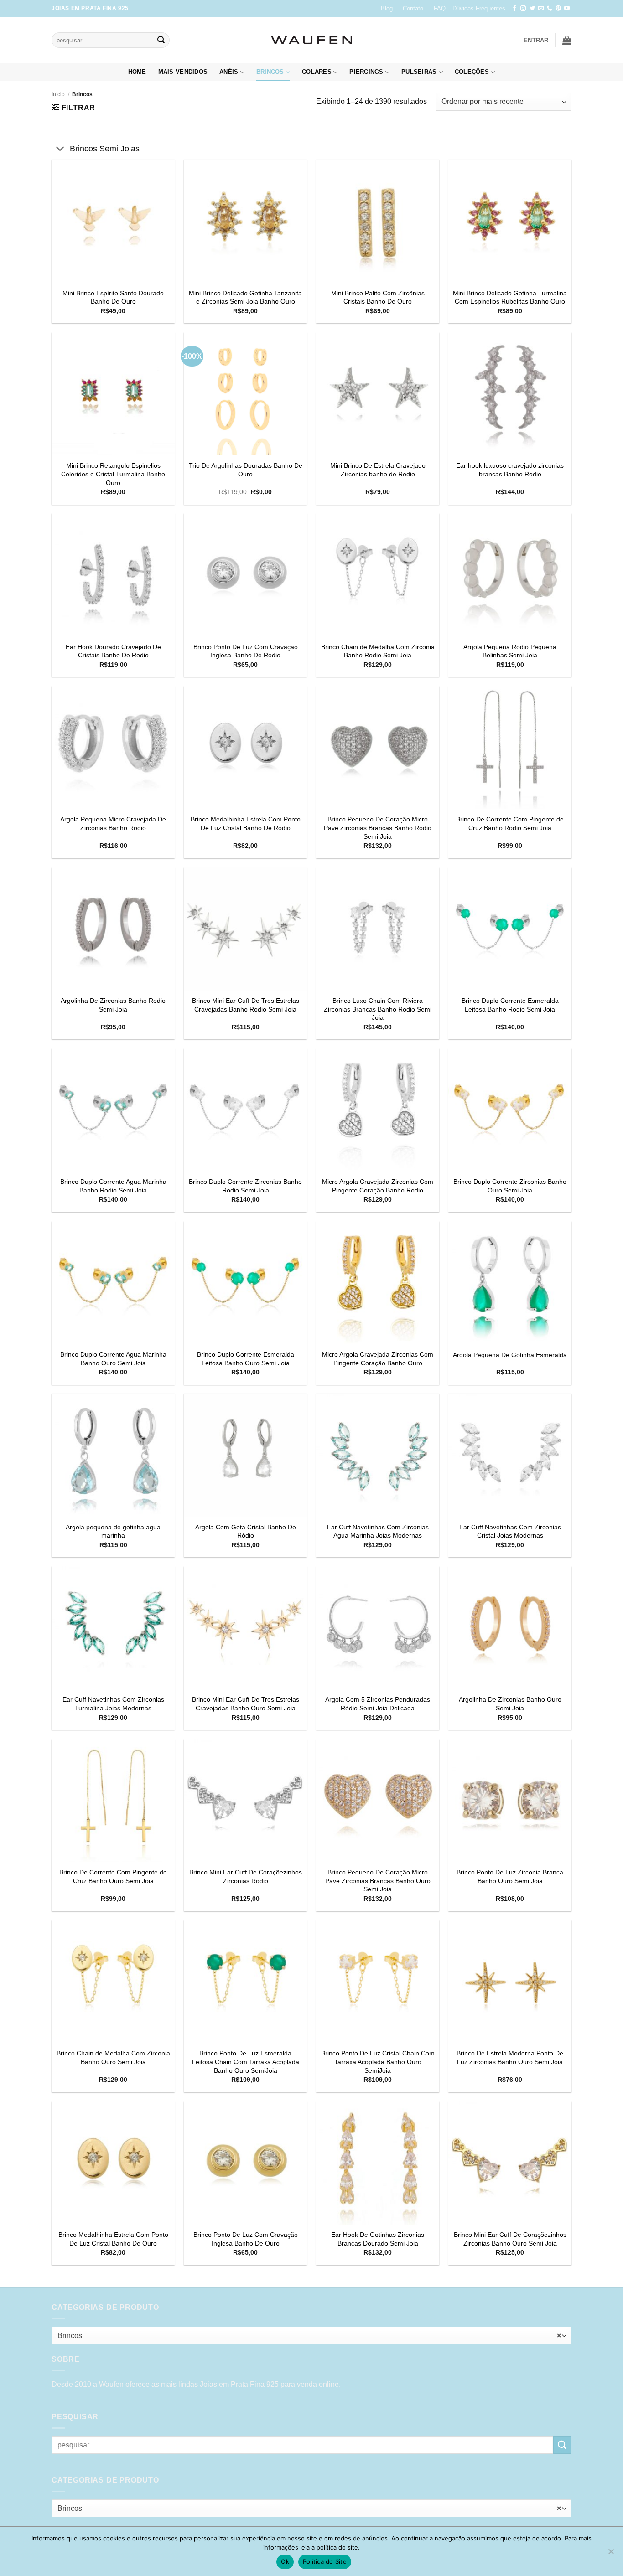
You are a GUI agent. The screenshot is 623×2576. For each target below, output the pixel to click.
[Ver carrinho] (567, 40)
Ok (285, 2561)
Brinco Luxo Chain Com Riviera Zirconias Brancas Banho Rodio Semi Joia (378, 1009)
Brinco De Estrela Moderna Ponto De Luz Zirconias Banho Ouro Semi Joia (510, 2057)
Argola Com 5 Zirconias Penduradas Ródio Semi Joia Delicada (378, 1704)
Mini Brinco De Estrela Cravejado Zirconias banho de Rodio (378, 470)
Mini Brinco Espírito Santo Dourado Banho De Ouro (113, 297)
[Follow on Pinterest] (558, 9)
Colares (317, 72)
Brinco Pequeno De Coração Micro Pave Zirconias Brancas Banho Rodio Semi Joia (378, 828)
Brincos (270, 72)
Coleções (472, 72)
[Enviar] (161, 40)
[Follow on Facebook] (514, 9)
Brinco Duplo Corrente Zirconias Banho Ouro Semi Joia (510, 1186)
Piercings (366, 72)
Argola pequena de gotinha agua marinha (113, 1531)
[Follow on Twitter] (532, 9)
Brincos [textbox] (309, 2336)
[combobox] (311, 2336)
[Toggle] (60, 149)
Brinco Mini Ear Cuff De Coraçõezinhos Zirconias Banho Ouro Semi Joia (510, 2239)
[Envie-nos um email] (541, 9)
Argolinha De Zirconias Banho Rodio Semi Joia (113, 1005)
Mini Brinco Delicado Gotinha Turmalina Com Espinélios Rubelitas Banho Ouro (510, 297)
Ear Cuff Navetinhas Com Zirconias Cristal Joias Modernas (510, 1531)
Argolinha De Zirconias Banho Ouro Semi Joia (510, 1704)
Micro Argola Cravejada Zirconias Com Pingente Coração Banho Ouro (378, 1359)
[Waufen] (311, 40)
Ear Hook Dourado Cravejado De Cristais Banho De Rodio (113, 651)
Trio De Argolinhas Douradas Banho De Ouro (246, 470)
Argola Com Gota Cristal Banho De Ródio (246, 1531)
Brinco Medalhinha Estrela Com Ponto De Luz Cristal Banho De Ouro (113, 2239)
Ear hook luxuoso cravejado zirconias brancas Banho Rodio (510, 470)
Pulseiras (419, 72)
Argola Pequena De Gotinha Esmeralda (510, 1355)
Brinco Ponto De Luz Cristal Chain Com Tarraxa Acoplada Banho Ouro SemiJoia (378, 2062)
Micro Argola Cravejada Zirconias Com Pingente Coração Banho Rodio (378, 1186)
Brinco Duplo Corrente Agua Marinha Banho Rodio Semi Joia (113, 1186)
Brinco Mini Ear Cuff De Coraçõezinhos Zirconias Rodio (246, 1877)
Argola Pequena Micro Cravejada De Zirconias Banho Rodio (113, 823)
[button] (536, 40)
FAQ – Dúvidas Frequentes (470, 8)
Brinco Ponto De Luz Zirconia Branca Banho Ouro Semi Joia (510, 1877)
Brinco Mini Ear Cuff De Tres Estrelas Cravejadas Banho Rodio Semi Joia (246, 1005)
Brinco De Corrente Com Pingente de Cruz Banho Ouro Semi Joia (113, 1877)
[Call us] (550, 9)
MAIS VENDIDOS (183, 72)
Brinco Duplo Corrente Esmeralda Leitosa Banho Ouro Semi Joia (246, 1359)
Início (58, 94)
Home (137, 72)
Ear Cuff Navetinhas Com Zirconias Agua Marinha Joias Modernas (378, 1531)
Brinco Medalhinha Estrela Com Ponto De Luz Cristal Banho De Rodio (246, 823)
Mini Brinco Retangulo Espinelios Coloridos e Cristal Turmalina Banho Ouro (113, 474)
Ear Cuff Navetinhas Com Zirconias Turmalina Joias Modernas (113, 1704)
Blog (387, 8)
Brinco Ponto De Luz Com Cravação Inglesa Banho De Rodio (246, 651)
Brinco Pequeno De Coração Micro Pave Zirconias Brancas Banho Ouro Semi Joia (378, 1881)
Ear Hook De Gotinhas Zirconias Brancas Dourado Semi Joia (378, 2239)
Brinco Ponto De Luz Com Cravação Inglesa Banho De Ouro (246, 2239)
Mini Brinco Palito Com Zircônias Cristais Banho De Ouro (378, 297)
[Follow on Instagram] (523, 9)
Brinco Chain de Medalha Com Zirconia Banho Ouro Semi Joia (113, 2057)
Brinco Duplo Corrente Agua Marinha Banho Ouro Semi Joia (113, 1359)
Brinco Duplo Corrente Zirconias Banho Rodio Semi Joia (245, 1186)
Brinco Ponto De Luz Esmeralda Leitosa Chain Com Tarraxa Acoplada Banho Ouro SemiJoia (246, 2062)
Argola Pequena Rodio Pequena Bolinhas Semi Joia (510, 651)
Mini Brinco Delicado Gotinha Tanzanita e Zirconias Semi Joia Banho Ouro (245, 297)
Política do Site (325, 2561)
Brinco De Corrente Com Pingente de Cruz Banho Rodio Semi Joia (510, 823)
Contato (413, 8)
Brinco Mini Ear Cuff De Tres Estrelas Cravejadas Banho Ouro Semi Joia (246, 1704)
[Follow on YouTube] (567, 9)
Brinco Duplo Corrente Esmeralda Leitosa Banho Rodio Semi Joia (510, 1005)
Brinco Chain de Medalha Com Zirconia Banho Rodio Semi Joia (378, 651)
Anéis (229, 72)
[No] (611, 2554)
